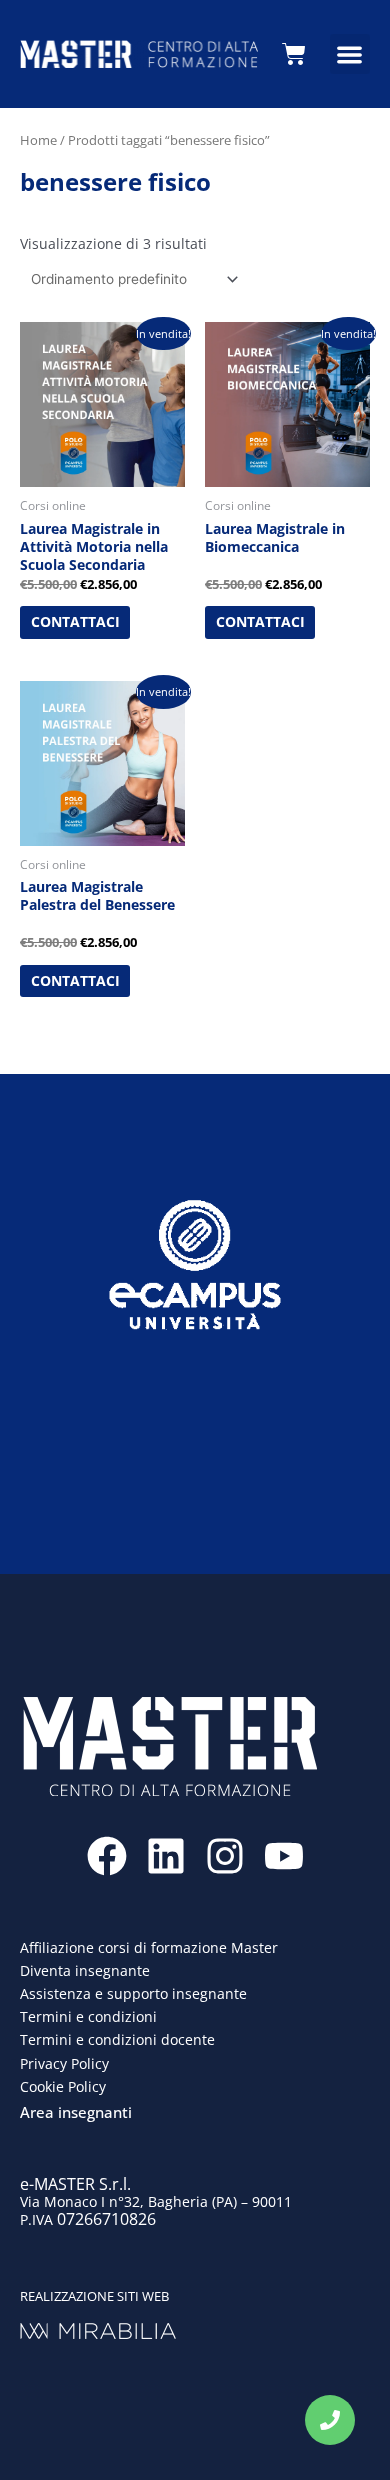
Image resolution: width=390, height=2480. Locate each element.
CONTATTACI (75, 621)
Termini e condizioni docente (117, 2039)
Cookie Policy (63, 2086)
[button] (350, 54)
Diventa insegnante (85, 1970)
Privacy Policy (64, 2063)
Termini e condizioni (88, 2016)
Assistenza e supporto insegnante (133, 1993)
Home (38, 140)
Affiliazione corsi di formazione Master (149, 1947)
